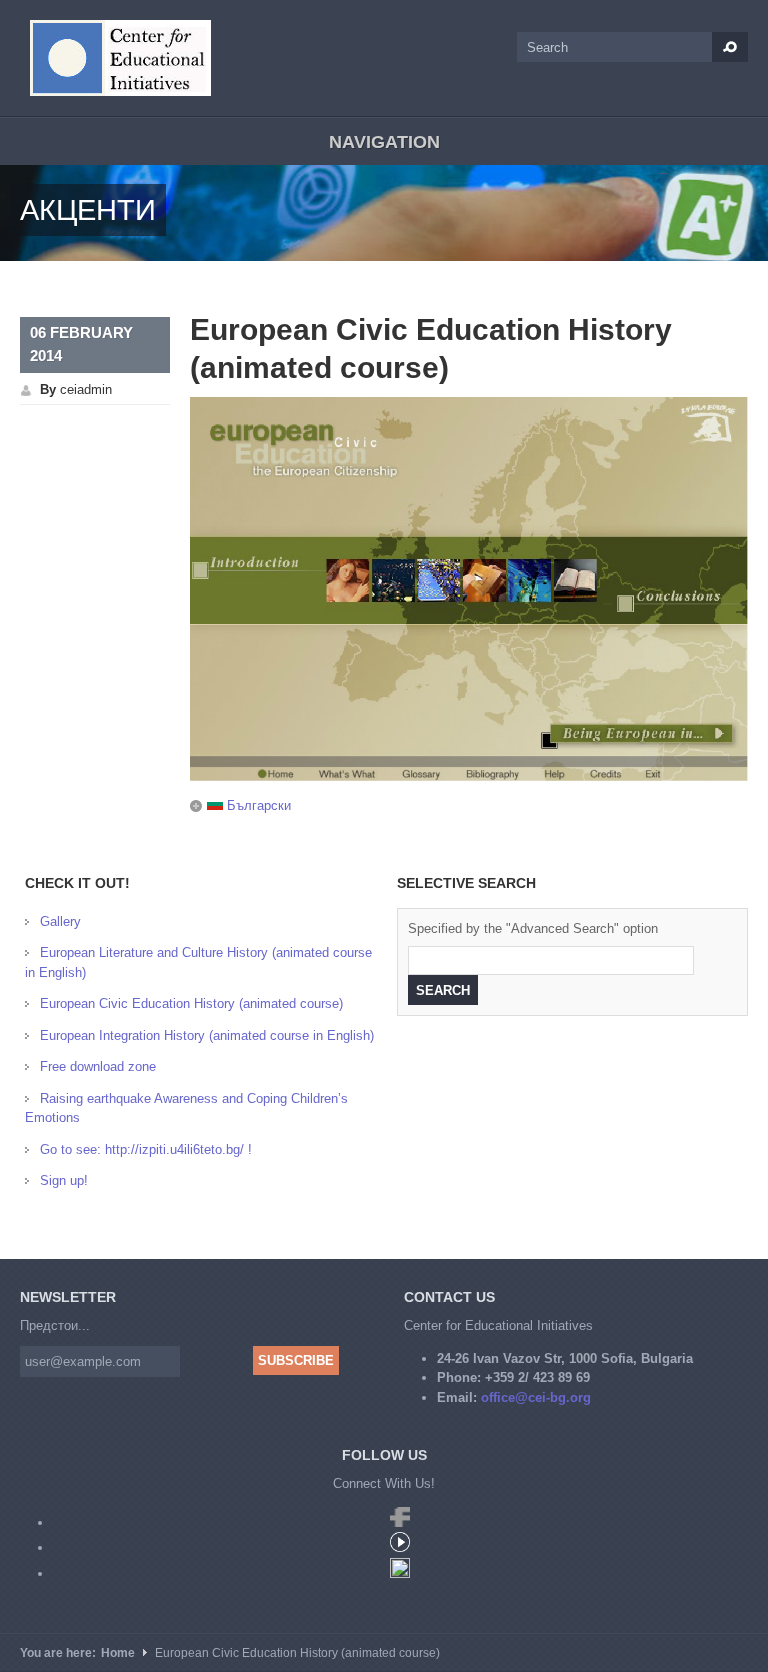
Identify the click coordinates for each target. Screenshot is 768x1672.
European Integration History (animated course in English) (207, 1035)
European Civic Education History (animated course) (191, 1003)
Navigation (384, 142)
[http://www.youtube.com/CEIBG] (400, 1547)
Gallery (60, 921)
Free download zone (98, 1066)
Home (118, 1653)
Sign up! (64, 1180)
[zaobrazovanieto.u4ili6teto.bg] (400, 1573)
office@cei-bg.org (536, 1397)
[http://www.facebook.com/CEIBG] (400, 1522)
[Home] (120, 58)
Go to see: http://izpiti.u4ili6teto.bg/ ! (146, 1149)
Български (257, 805)
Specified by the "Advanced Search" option (533, 928)
